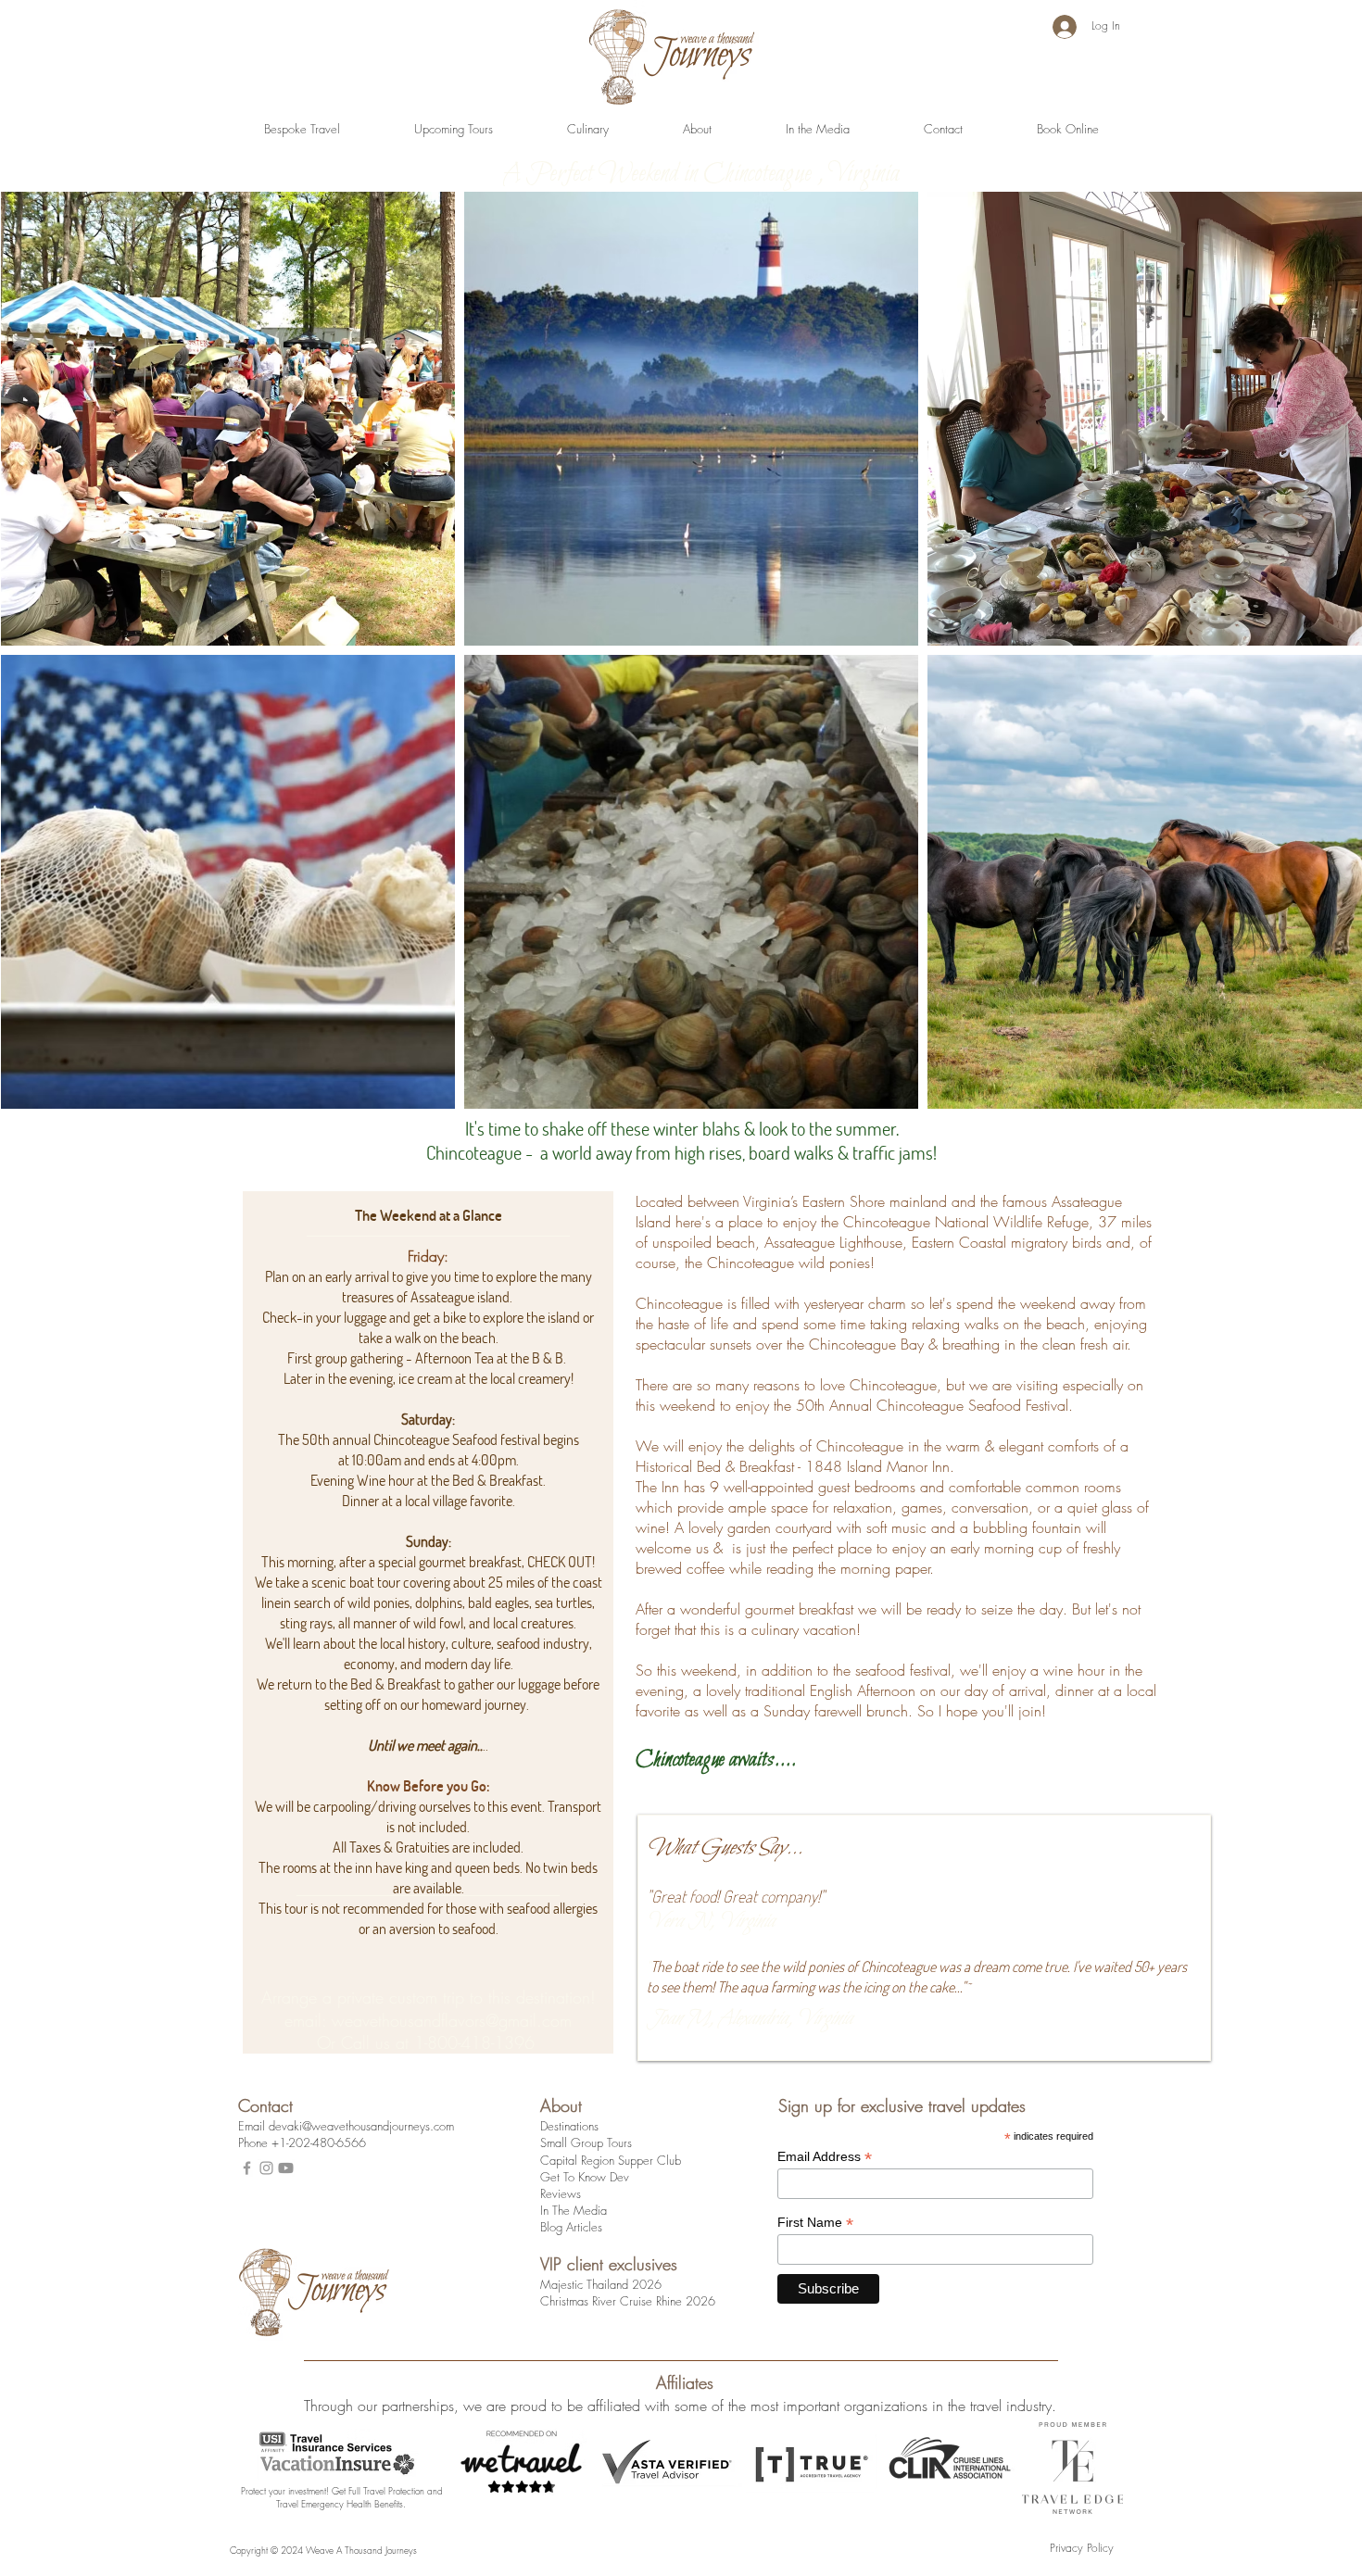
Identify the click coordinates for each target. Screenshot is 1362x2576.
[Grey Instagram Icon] (266, 2168)
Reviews (561, 2193)
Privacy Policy (1082, 2548)
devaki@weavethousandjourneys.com (361, 2126)
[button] (302, 129)
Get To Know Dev (585, 2177)
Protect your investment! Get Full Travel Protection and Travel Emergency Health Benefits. (342, 2497)
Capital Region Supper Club (611, 2160)
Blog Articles (571, 2227)
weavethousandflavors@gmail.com (452, 2020)
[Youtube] (286, 2168)
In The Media (574, 2210)
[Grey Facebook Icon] (247, 2168)
